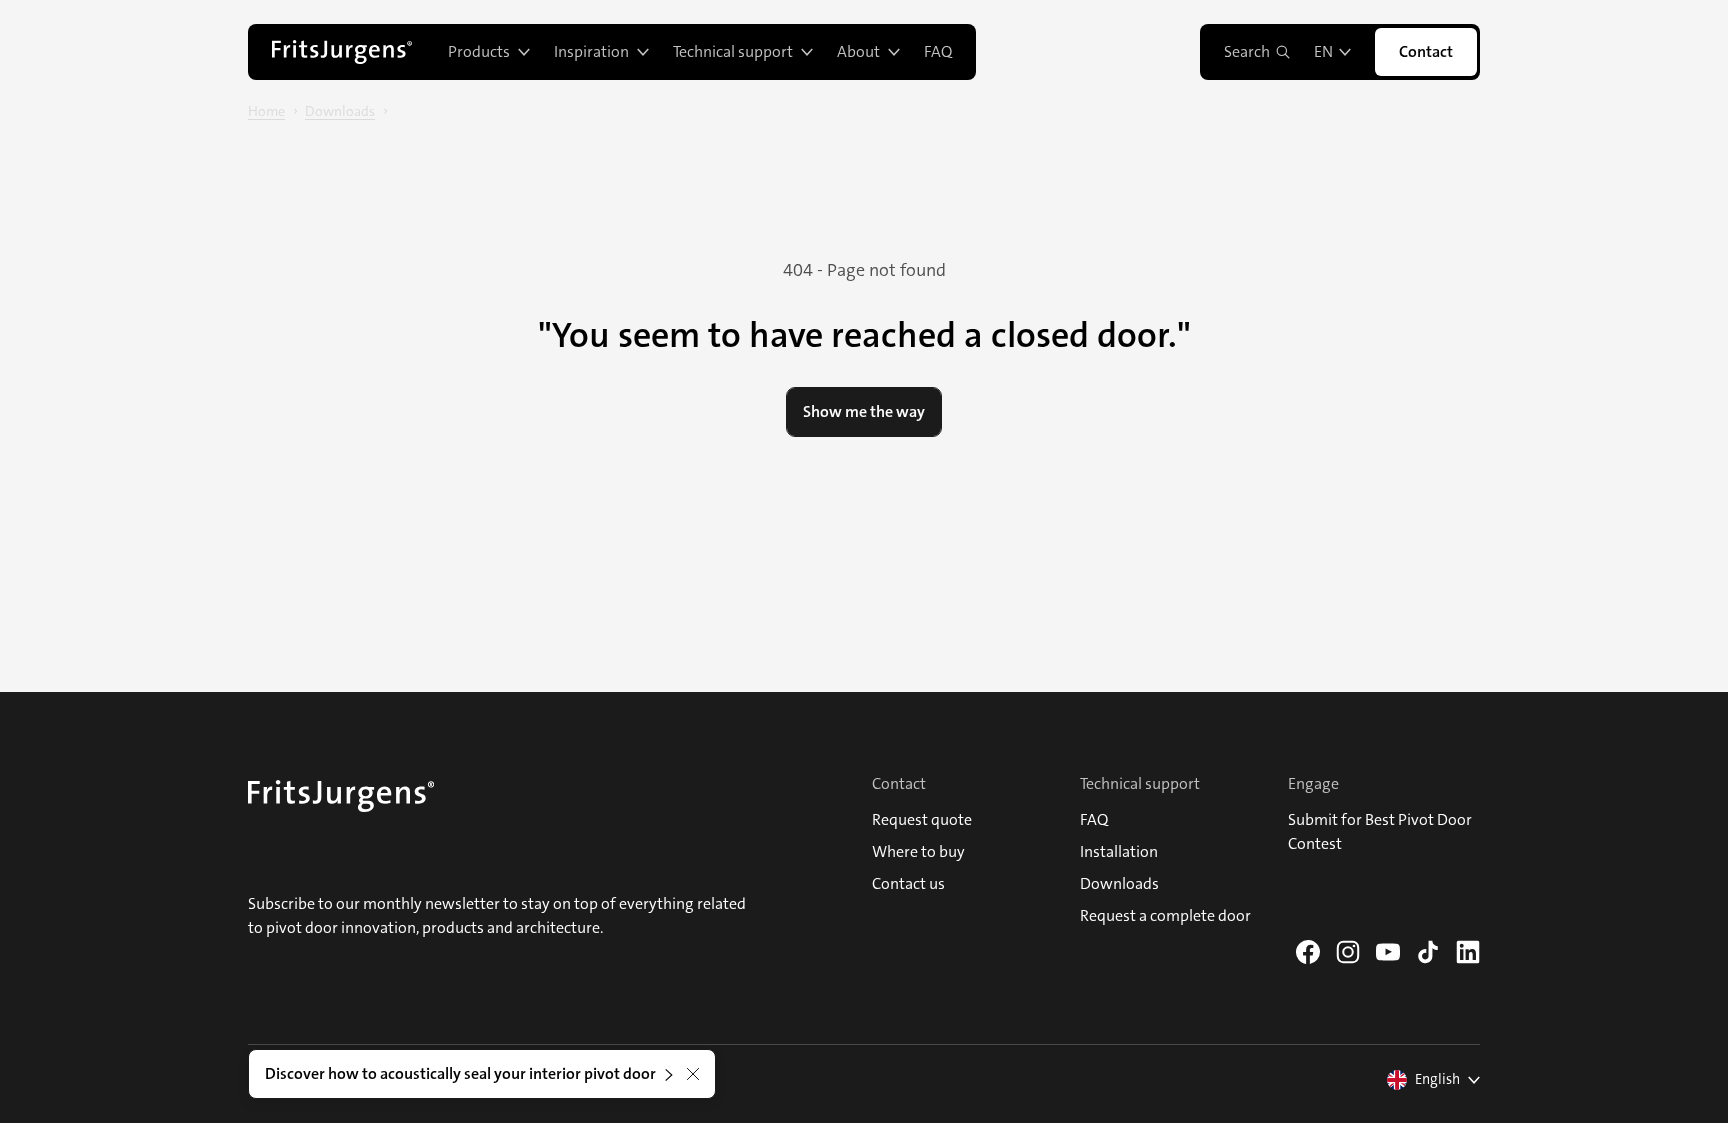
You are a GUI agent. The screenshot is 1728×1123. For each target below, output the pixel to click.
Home (266, 111)
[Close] (693, 1074)
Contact (1426, 51)
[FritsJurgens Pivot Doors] (342, 52)
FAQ (938, 51)
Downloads (340, 111)
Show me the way (864, 411)
